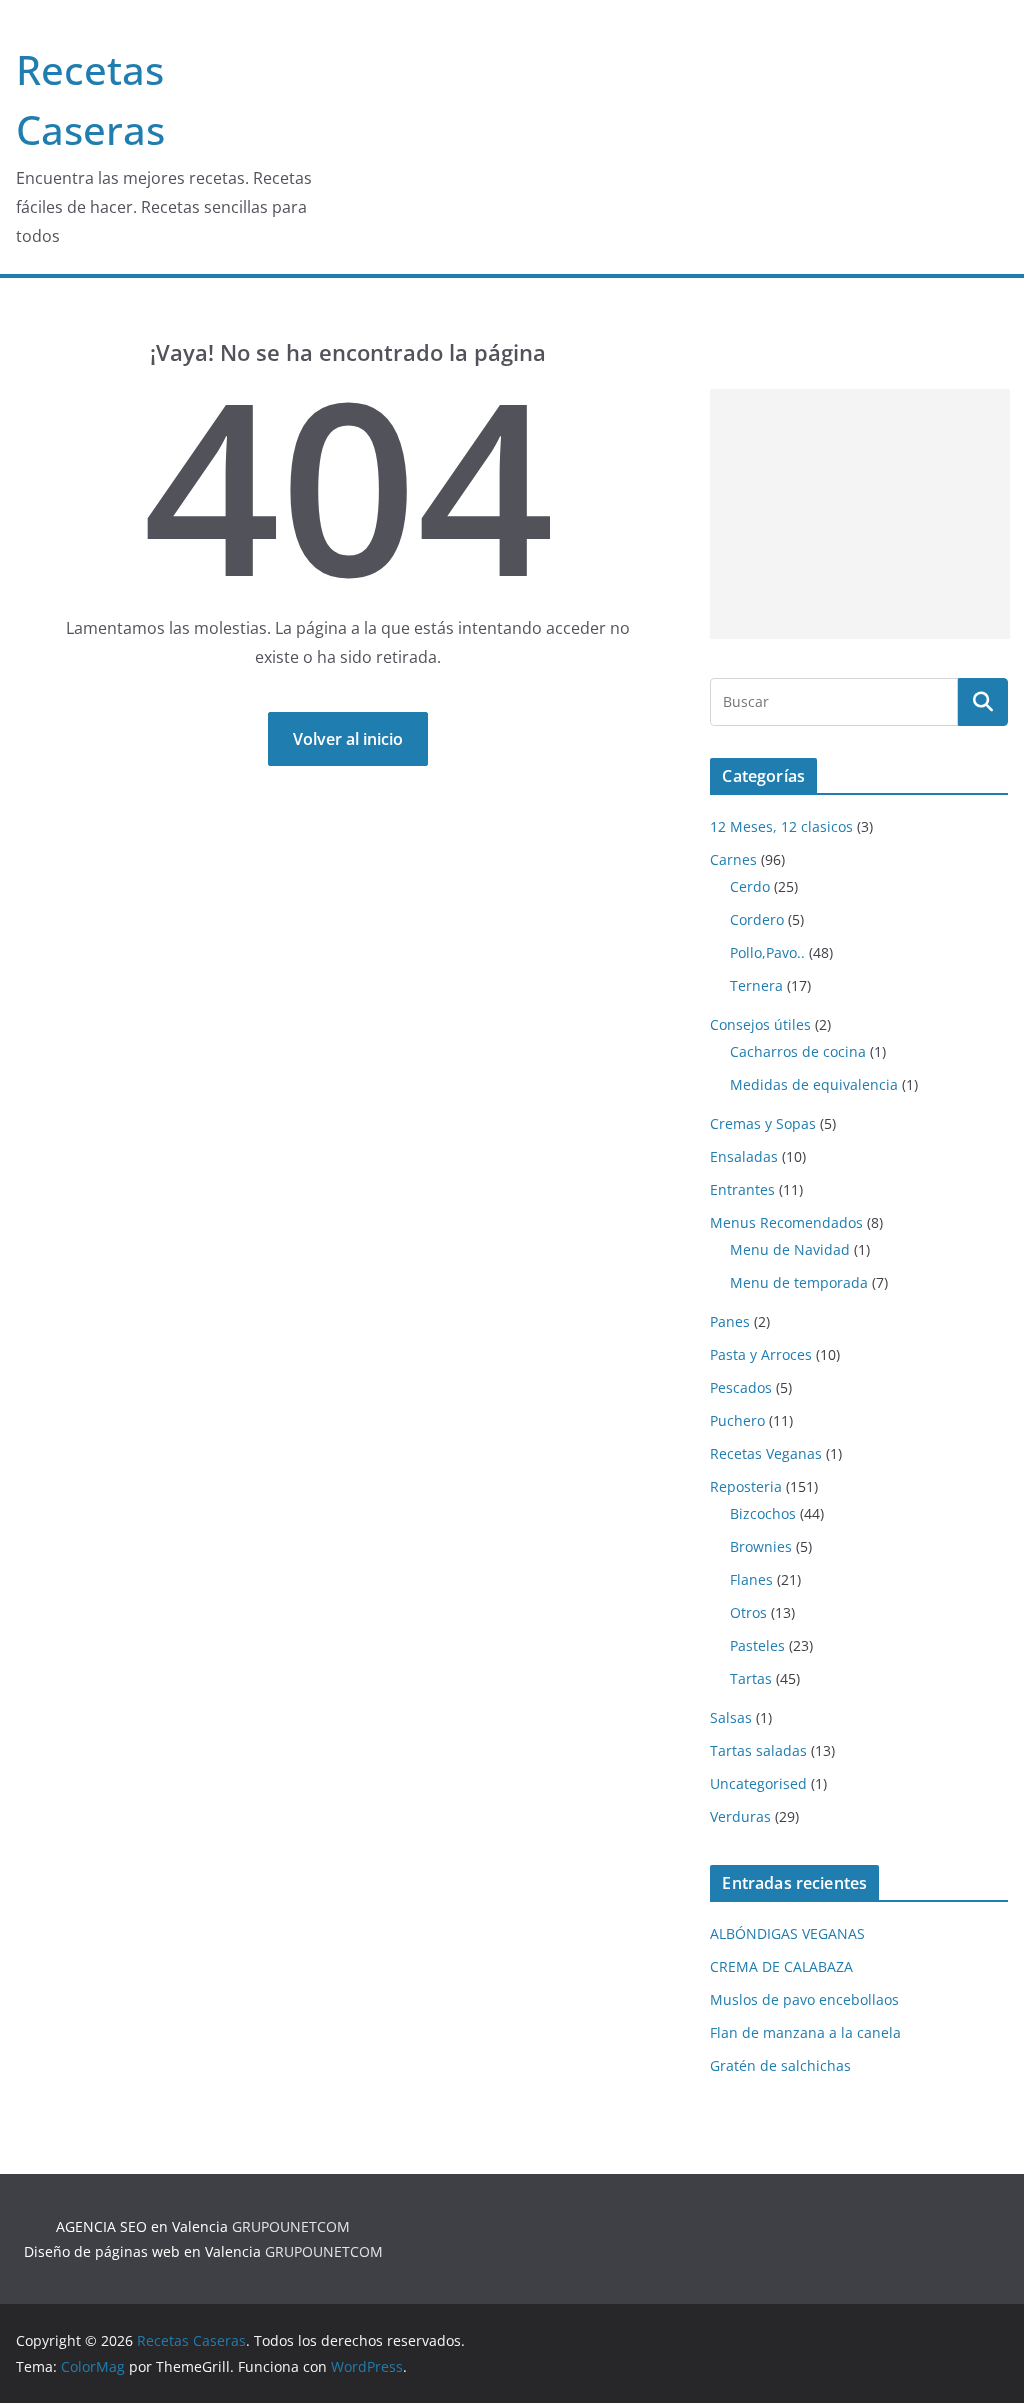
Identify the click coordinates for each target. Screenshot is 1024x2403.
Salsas (731, 1717)
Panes (730, 1321)
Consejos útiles (760, 1024)
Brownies (761, 1546)
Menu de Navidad (790, 1249)
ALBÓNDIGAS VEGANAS (787, 1933)
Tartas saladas (758, 1750)
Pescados (741, 1387)
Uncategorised (758, 1783)
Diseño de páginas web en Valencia (142, 2251)
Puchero (737, 1420)
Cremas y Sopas (763, 1123)
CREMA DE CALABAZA (781, 1966)
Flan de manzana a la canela (805, 2032)
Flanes (751, 1579)
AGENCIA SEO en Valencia (142, 2226)
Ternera (756, 985)
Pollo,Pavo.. (767, 952)
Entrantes (742, 1189)
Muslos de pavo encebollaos (804, 1999)
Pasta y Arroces (761, 1354)
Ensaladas (744, 1156)
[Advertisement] (860, 514)
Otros (748, 1612)
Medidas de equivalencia (814, 1084)
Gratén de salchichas (780, 2065)
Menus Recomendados (786, 1222)
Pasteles (757, 1645)
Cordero (757, 919)
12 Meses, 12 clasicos (781, 826)
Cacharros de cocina (798, 1051)
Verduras (740, 1816)
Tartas (751, 1678)
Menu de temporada (799, 1282)
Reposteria (746, 1486)
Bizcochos (763, 1513)
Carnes (733, 859)
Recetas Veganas (766, 1453)
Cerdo (750, 886)
